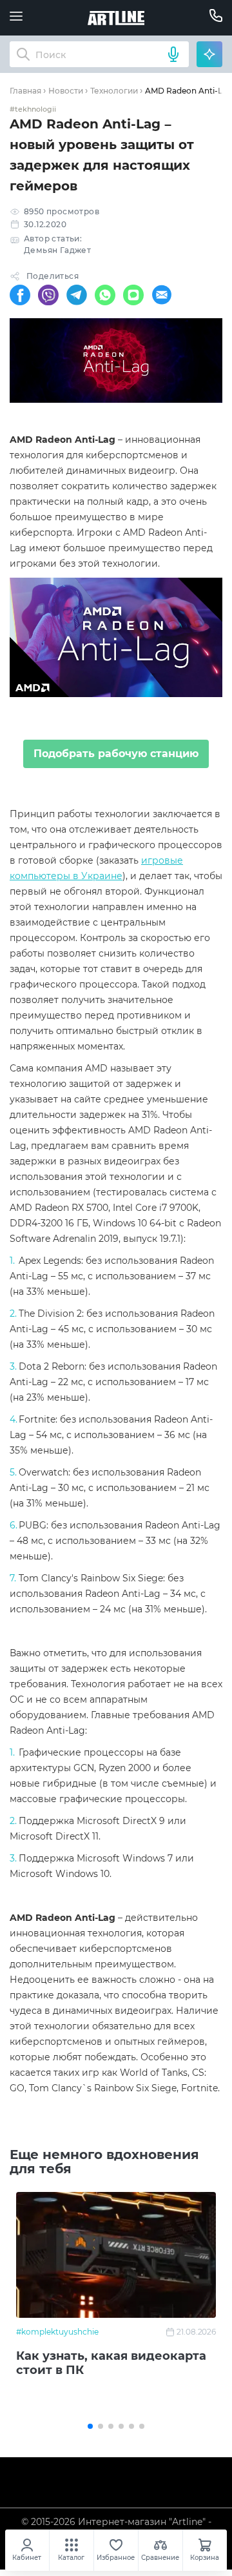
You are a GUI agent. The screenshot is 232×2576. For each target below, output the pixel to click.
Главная (25, 91)
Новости (66, 91)
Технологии (114, 91)
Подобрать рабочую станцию (116, 754)
